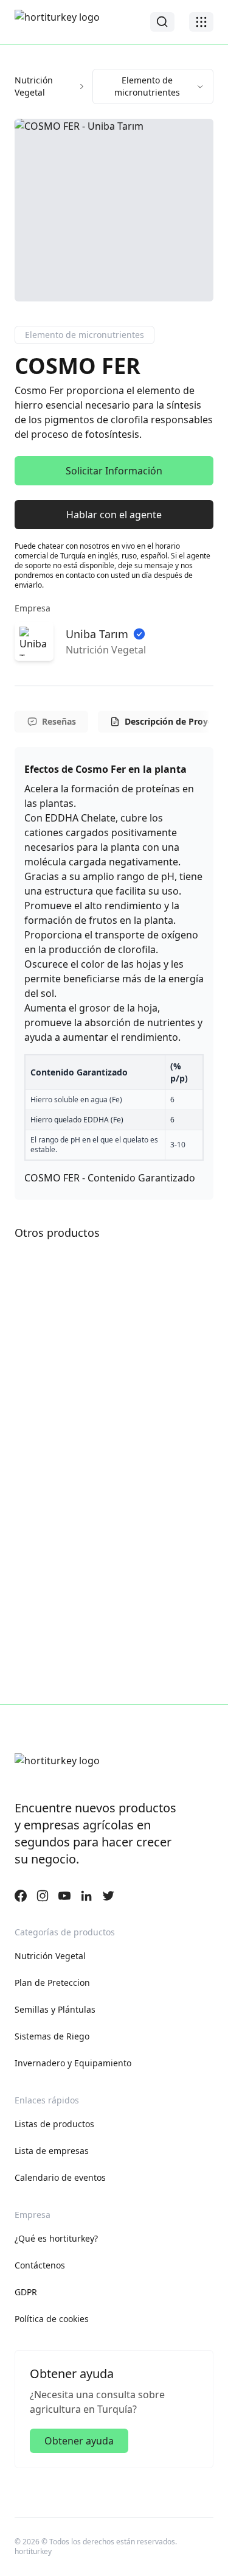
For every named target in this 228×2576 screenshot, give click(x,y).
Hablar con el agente (114, 515)
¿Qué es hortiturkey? (56, 2238)
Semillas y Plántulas (55, 2009)
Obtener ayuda (79, 2441)
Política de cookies (52, 2319)
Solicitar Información (114, 471)
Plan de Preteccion (52, 1983)
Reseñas (59, 721)
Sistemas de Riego (52, 2036)
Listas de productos (54, 2124)
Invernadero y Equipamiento (73, 2063)
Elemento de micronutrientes (147, 86)
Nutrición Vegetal (34, 86)
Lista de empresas (52, 2151)
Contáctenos (40, 2265)
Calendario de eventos (60, 2177)
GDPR (26, 2292)
